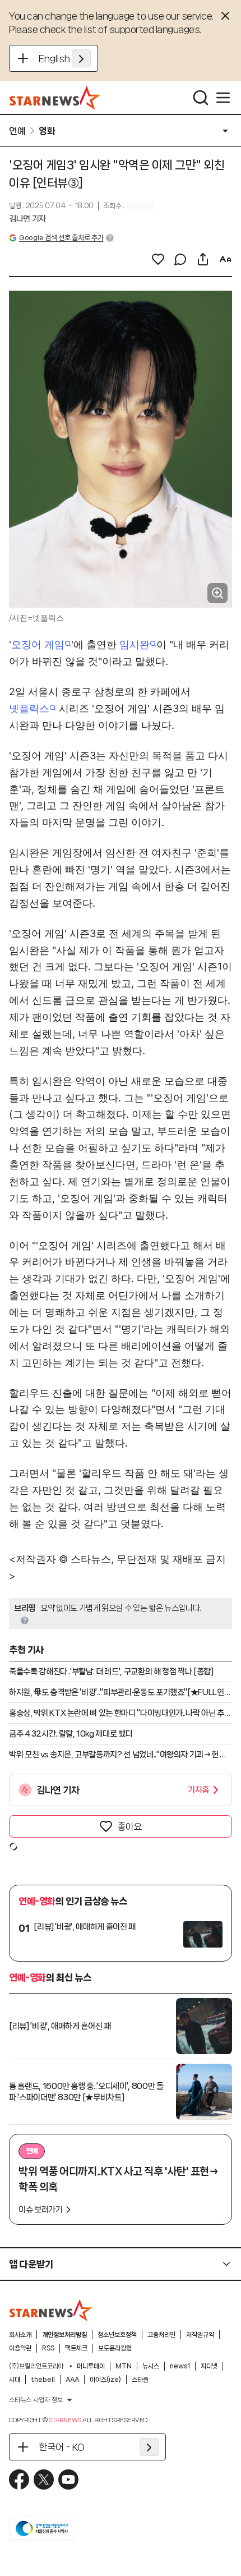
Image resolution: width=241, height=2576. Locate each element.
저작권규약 (200, 2335)
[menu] (223, 98)
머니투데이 (91, 2366)
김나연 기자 (27, 219)
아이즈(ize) (105, 2380)
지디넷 (209, 2366)
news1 (180, 2366)
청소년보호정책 (117, 2335)
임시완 (135, 644)
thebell (43, 2380)
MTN (124, 2366)
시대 (15, 2380)
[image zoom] (217, 593)
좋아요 (129, 1826)
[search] (201, 98)
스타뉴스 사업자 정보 (36, 2400)
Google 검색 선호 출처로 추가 (61, 238)
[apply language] (81, 58)
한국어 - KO (62, 2447)
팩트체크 (76, 2348)
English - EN (65, 58)
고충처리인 (161, 2335)
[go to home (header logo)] (55, 98)
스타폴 (140, 2380)
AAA (72, 2380)
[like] (158, 259)
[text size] (225, 259)
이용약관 (20, 2348)
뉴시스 (151, 2366)
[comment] (180, 259)
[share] (203, 259)
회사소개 (20, 2335)
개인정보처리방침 (64, 2335)
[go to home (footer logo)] (51, 2310)
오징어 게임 (38, 644)
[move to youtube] (68, 2479)
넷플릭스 (29, 708)
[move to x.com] (44, 2479)
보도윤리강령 (115, 2348)
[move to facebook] (19, 2479)
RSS (48, 2348)
